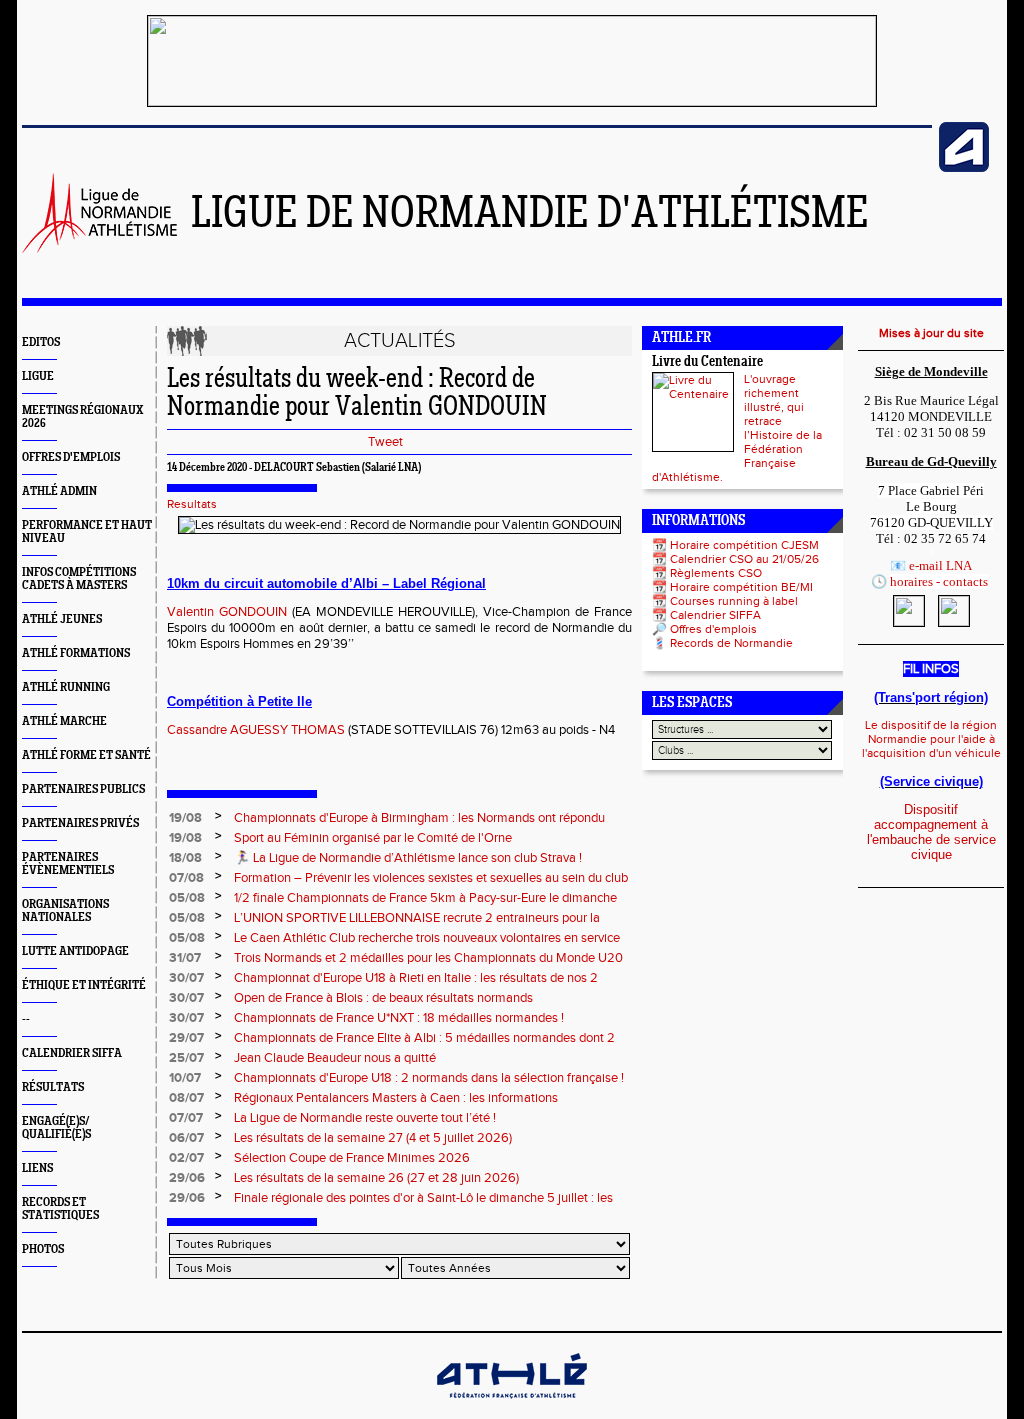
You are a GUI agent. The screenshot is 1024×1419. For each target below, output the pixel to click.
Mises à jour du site (931, 333)
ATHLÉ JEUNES (62, 619)
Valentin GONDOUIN (227, 612)
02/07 (186, 1158)
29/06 (187, 1178)
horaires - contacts (939, 581)
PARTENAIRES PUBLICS (83, 789)
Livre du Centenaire (707, 362)
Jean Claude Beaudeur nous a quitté (335, 1058)
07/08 (186, 878)
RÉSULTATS (53, 1087)
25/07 (186, 1058)
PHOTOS (43, 1249)
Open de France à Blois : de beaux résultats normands (383, 998)
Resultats (192, 504)
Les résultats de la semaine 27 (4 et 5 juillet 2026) (373, 1138)
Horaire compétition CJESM (744, 545)
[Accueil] (99, 249)
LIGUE (38, 376)
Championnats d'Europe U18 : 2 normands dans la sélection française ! (429, 1078)
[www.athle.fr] (964, 168)
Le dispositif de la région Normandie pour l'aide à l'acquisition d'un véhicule (931, 739)
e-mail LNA (940, 565)
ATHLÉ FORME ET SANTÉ (86, 755)
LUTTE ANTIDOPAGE (75, 951)
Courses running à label (734, 601)
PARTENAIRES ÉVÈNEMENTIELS (68, 864)
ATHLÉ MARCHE (64, 721)
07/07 (186, 1118)
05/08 (187, 898)
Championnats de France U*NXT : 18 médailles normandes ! (399, 1018)
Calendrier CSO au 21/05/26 (744, 559)
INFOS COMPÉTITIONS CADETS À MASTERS (79, 579)
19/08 (185, 818)
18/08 (185, 858)
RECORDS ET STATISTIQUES (60, 1209)
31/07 (185, 958)
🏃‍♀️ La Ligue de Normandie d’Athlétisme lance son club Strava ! (408, 858)
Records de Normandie (731, 643)
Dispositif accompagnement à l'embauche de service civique (931, 832)
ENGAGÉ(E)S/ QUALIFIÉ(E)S (56, 1128)
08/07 (186, 1098)
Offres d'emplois (713, 629)
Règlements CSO (716, 573)
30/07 (186, 978)
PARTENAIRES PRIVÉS (80, 823)
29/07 (186, 1038)
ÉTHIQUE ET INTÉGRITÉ (84, 985)
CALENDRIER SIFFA (72, 1053)
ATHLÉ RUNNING (66, 687)
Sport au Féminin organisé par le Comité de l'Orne (373, 838)
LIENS (37, 1168)
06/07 (186, 1138)
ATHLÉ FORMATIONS (76, 653)
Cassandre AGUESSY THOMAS (256, 730)
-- (26, 1019)
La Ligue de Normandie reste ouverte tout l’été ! (365, 1118)
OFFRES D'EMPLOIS (71, 457)
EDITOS (41, 342)
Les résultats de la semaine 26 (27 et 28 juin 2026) (376, 1178)
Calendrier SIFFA (715, 615)
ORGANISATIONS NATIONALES (65, 911)
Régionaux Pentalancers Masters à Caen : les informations (396, 1098)
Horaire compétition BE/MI (741, 587)
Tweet (385, 442)
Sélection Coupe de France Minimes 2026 (352, 1158)
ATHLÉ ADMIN (59, 491)
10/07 (185, 1078)
